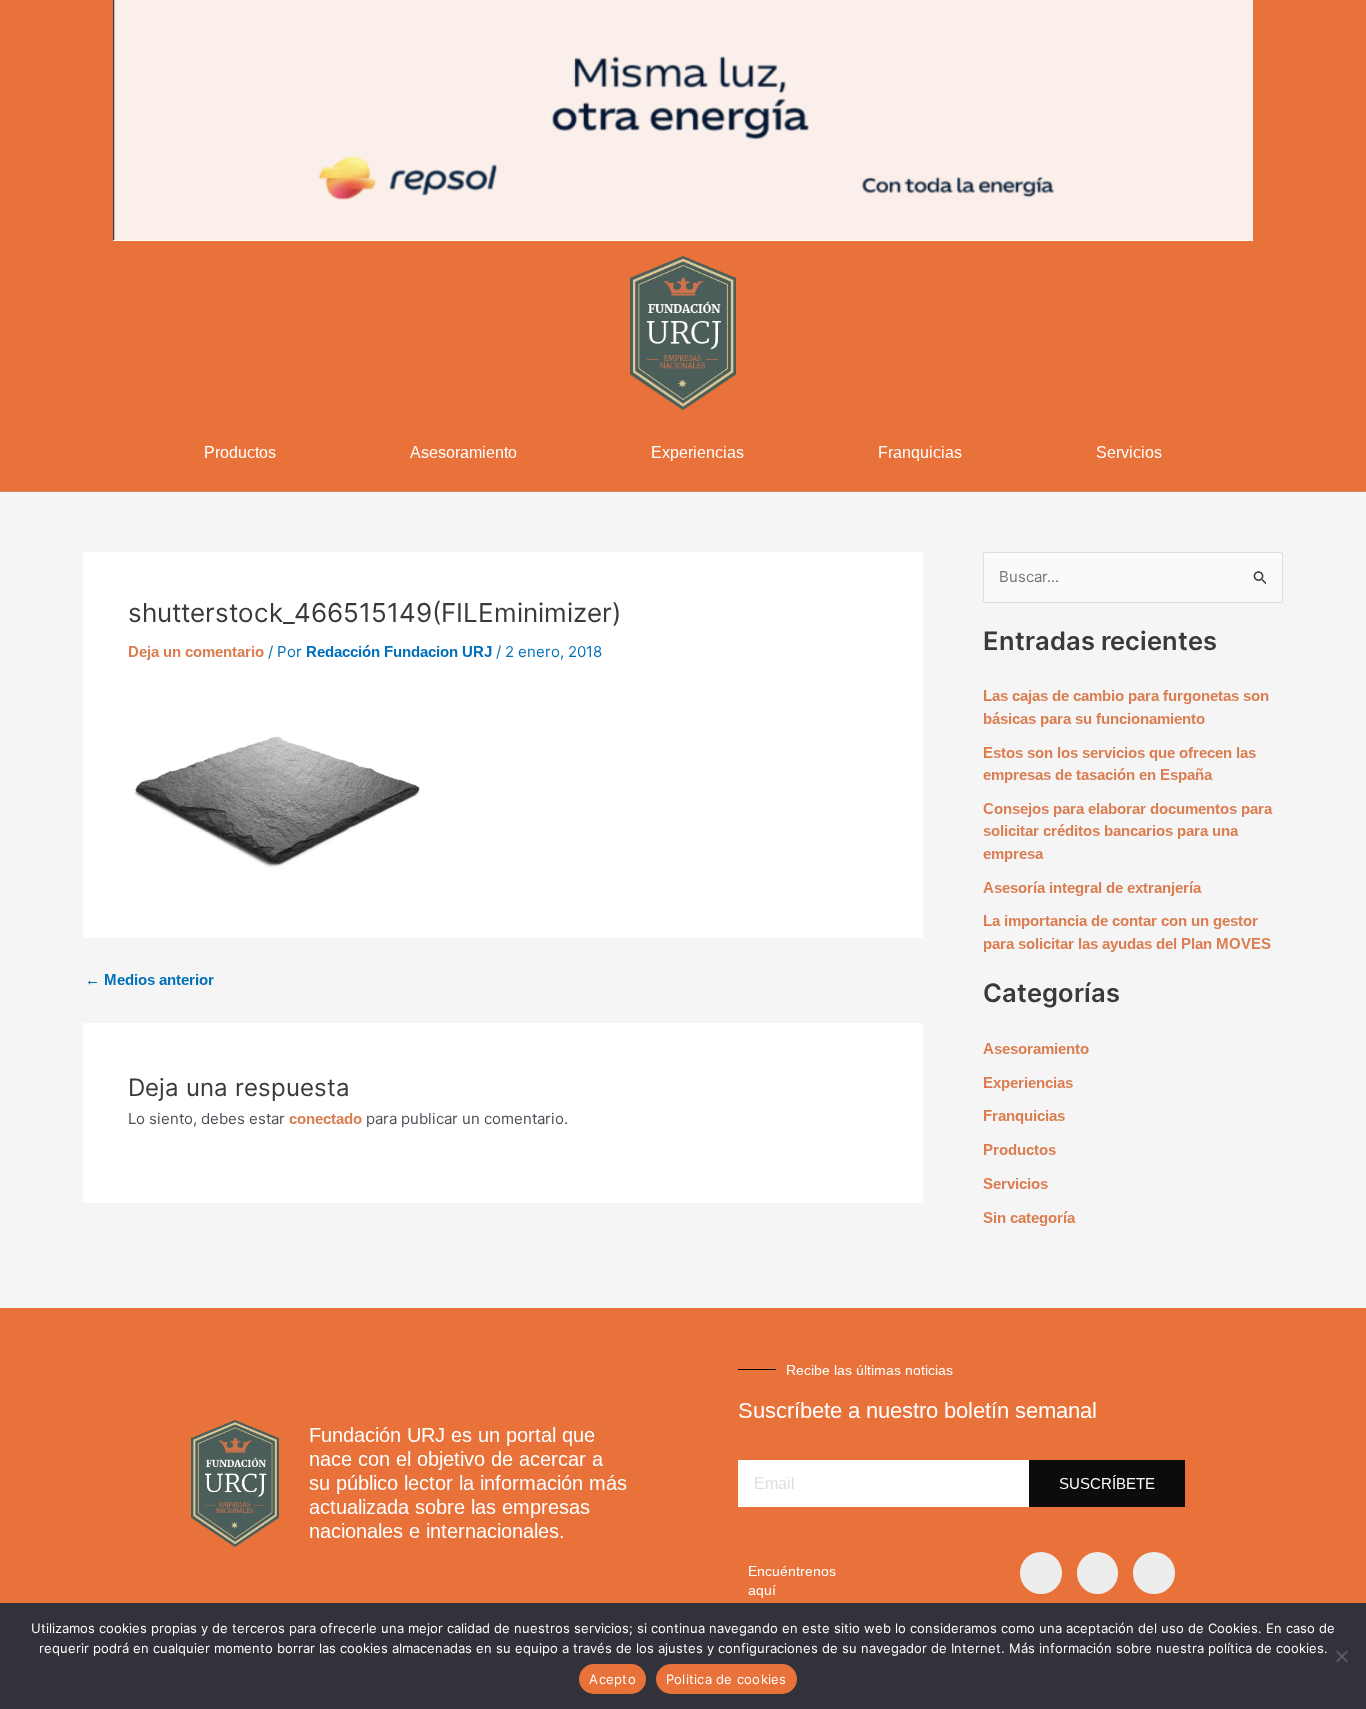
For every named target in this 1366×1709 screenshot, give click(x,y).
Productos (240, 452)
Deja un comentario (196, 651)
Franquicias (920, 452)
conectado (325, 1118)
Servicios (1129, 452)
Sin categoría (1029, 1217)
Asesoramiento (463, 452)
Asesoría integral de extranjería (1092, 887)
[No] (1341, 1656)
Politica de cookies (726, 1679)
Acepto (612, 1679)
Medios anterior (149, 979)
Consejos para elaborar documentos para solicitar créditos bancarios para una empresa (1127, 831)
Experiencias (697, 452)
